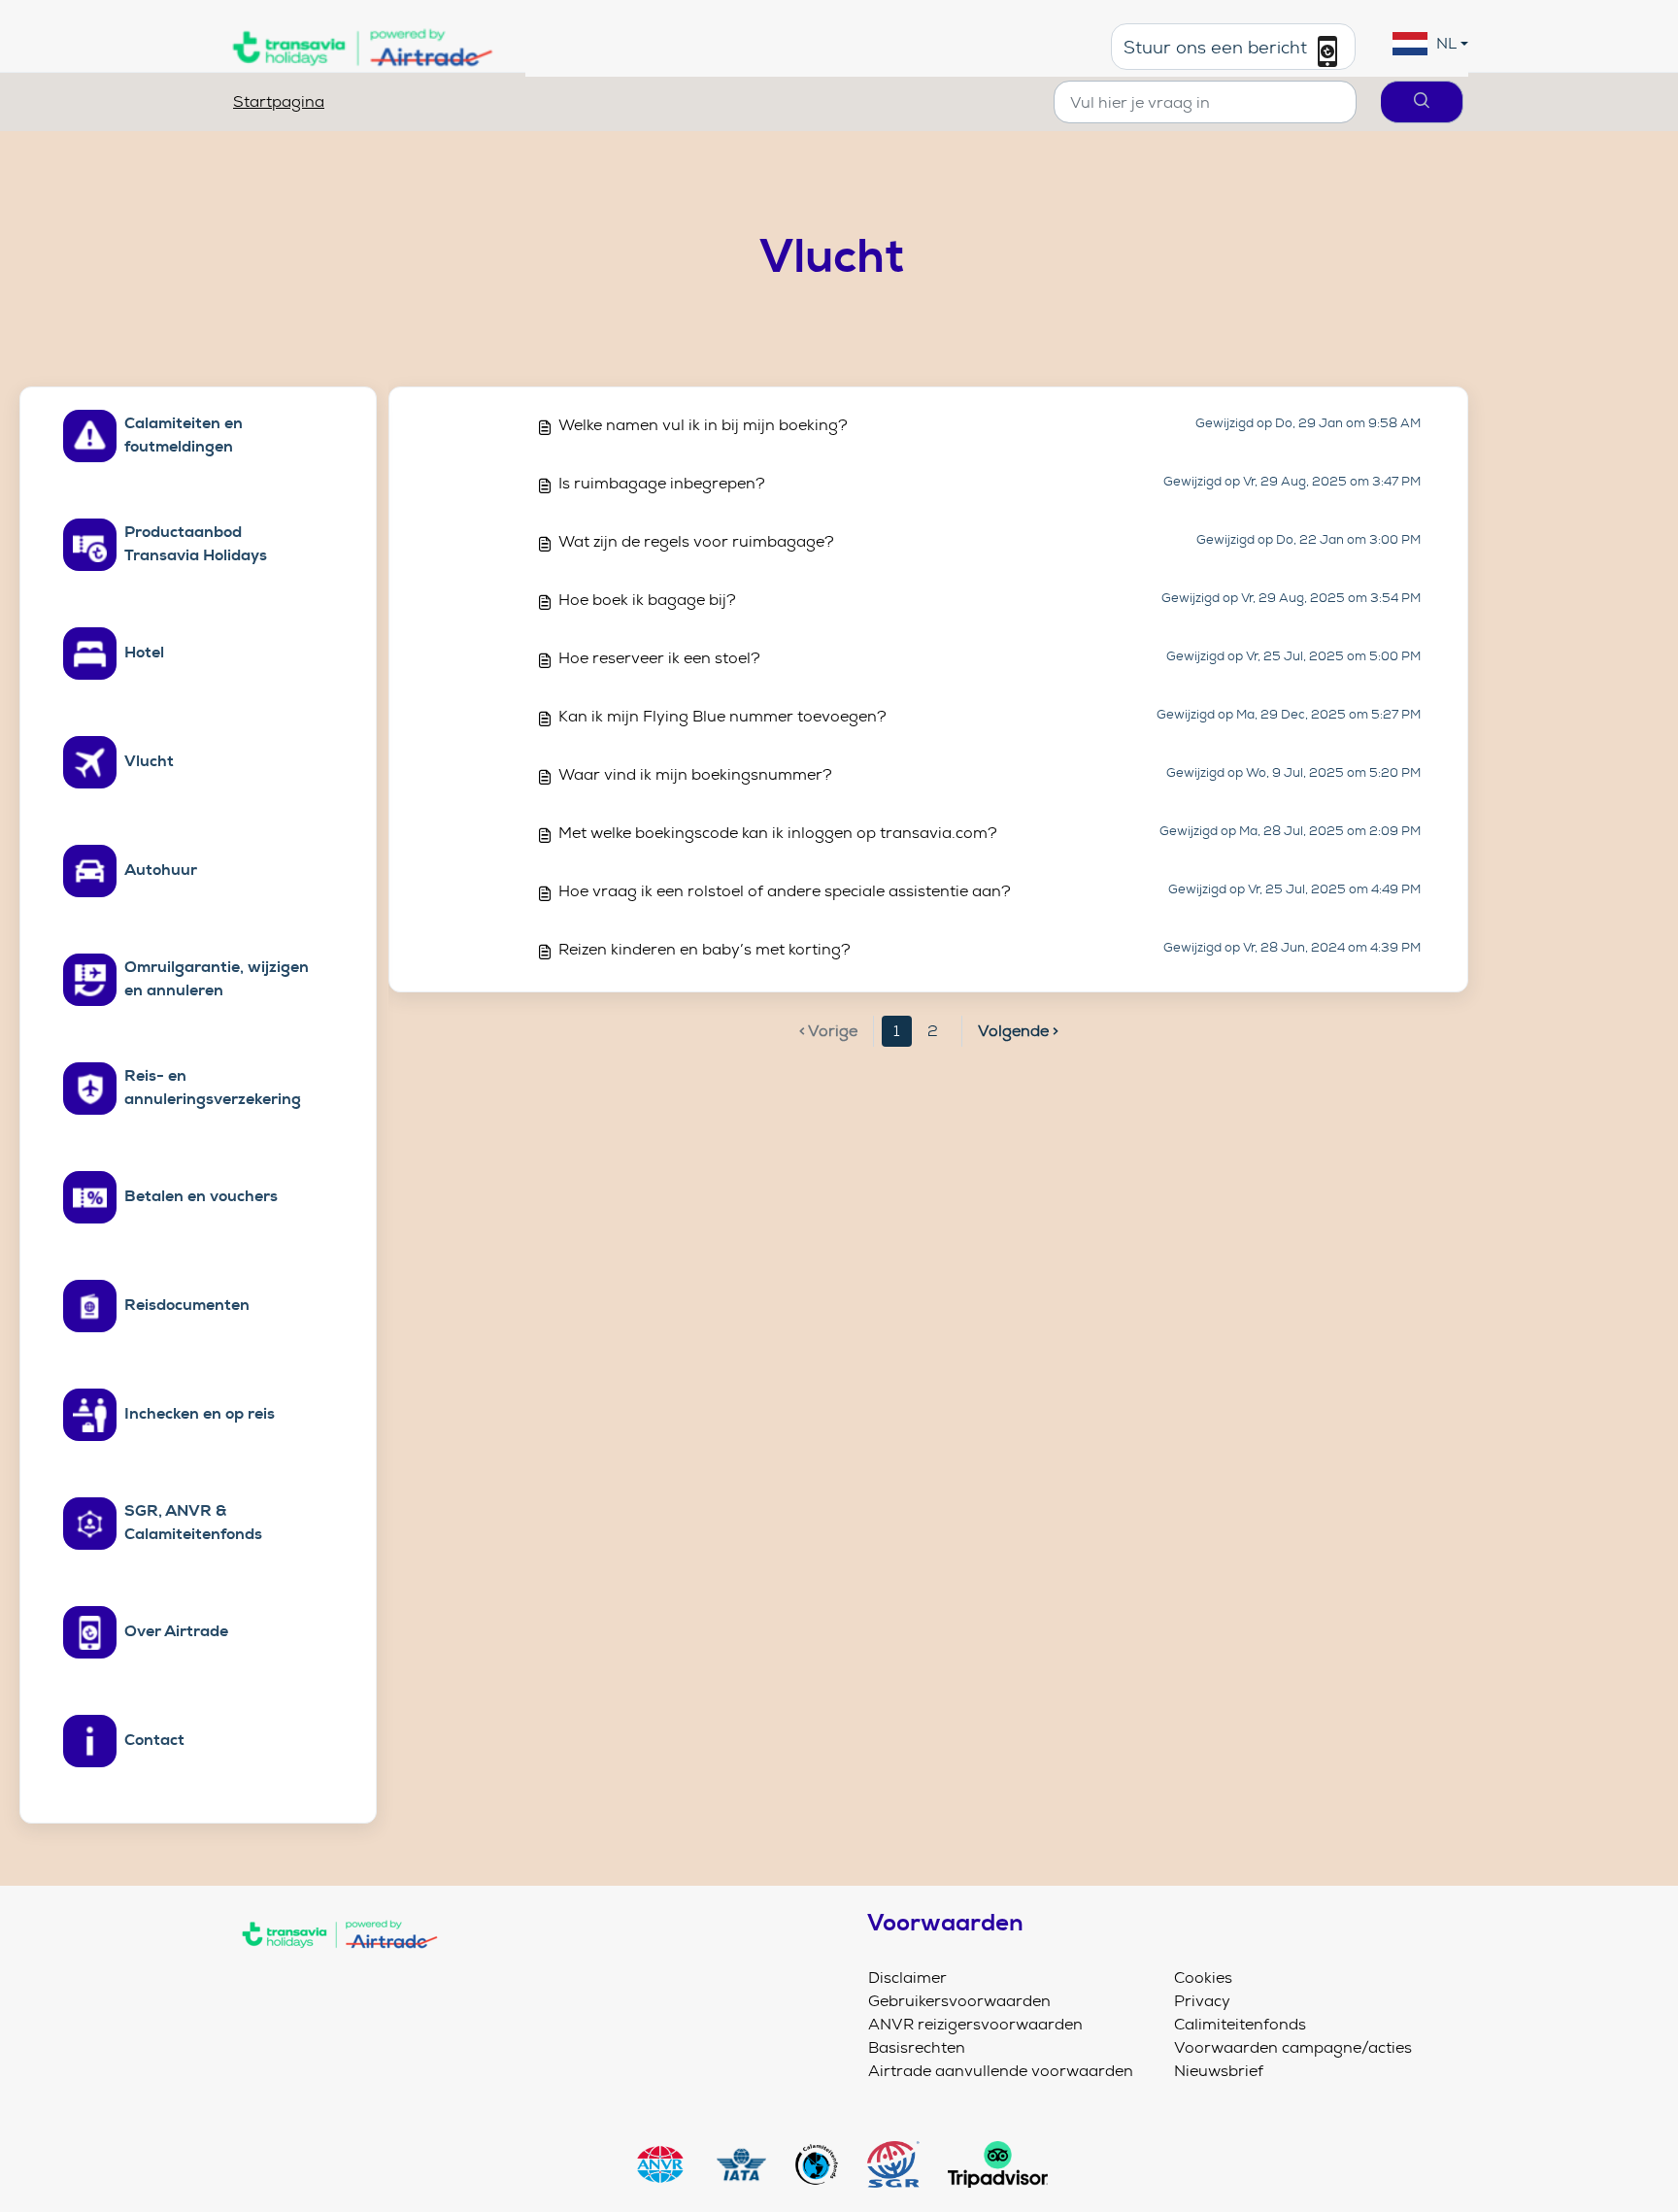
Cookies (1203, 1977)
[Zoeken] (1422, 102)
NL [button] (1446, 43)
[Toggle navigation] (530, 1975)
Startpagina (279, 101)
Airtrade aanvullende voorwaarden (1001, 2071)
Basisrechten (917, 2047)
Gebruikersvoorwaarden (959, 2001)
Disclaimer (907, 1977)
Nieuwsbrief (1219, 2071)
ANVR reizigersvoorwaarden (975, 2024)
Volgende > (1018, 1031)
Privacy (1202, 2001)
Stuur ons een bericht (1218, 49)
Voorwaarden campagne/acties (1293, 2047)
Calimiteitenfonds (1240, 2024)
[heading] (180, 436)
